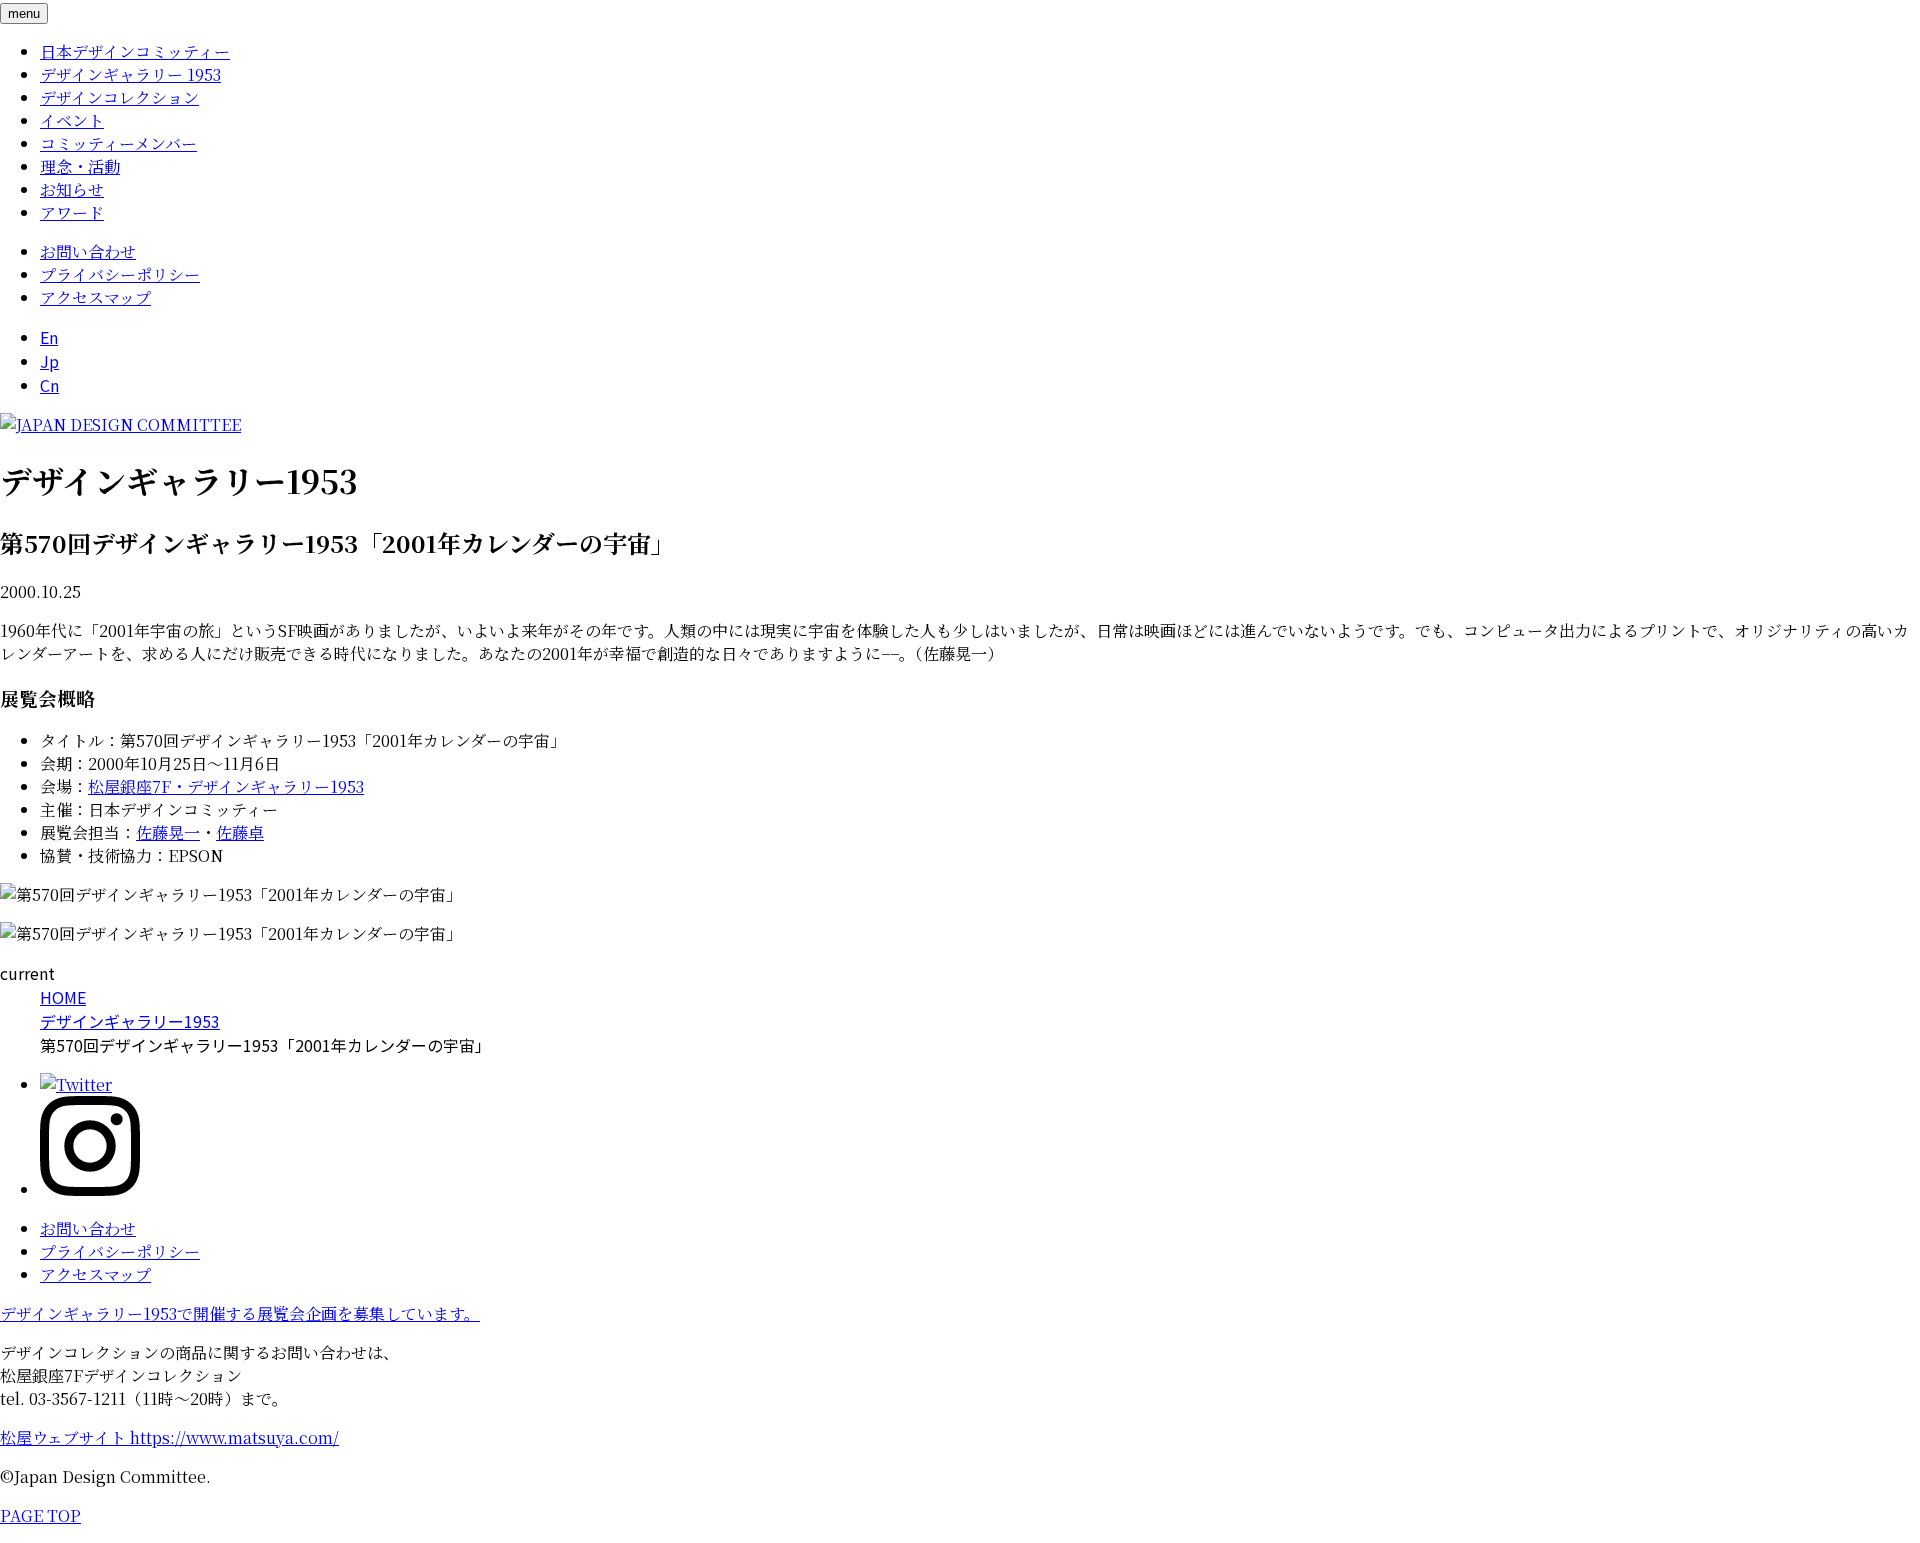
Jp (49, 361)
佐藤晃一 (168, 832)
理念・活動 (80, 166)
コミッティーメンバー (118, 143)
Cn (49, 385)
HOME (63, 997)
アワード (72, 212)
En (49, 337)
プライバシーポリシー (120, 274)
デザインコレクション (119, 97)
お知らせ (72, 189)
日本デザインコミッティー (135, 51)
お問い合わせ (88, 251)
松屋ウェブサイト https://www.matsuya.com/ (169, 1437)
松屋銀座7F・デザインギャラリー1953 (226, 786)
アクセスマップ (95, 297)
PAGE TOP (40, 1515)
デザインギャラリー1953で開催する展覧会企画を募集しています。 (240, 1313)
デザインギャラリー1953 (130, 1021)
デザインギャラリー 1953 (130, 74)
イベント (72, 120)
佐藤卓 (240, 832)
